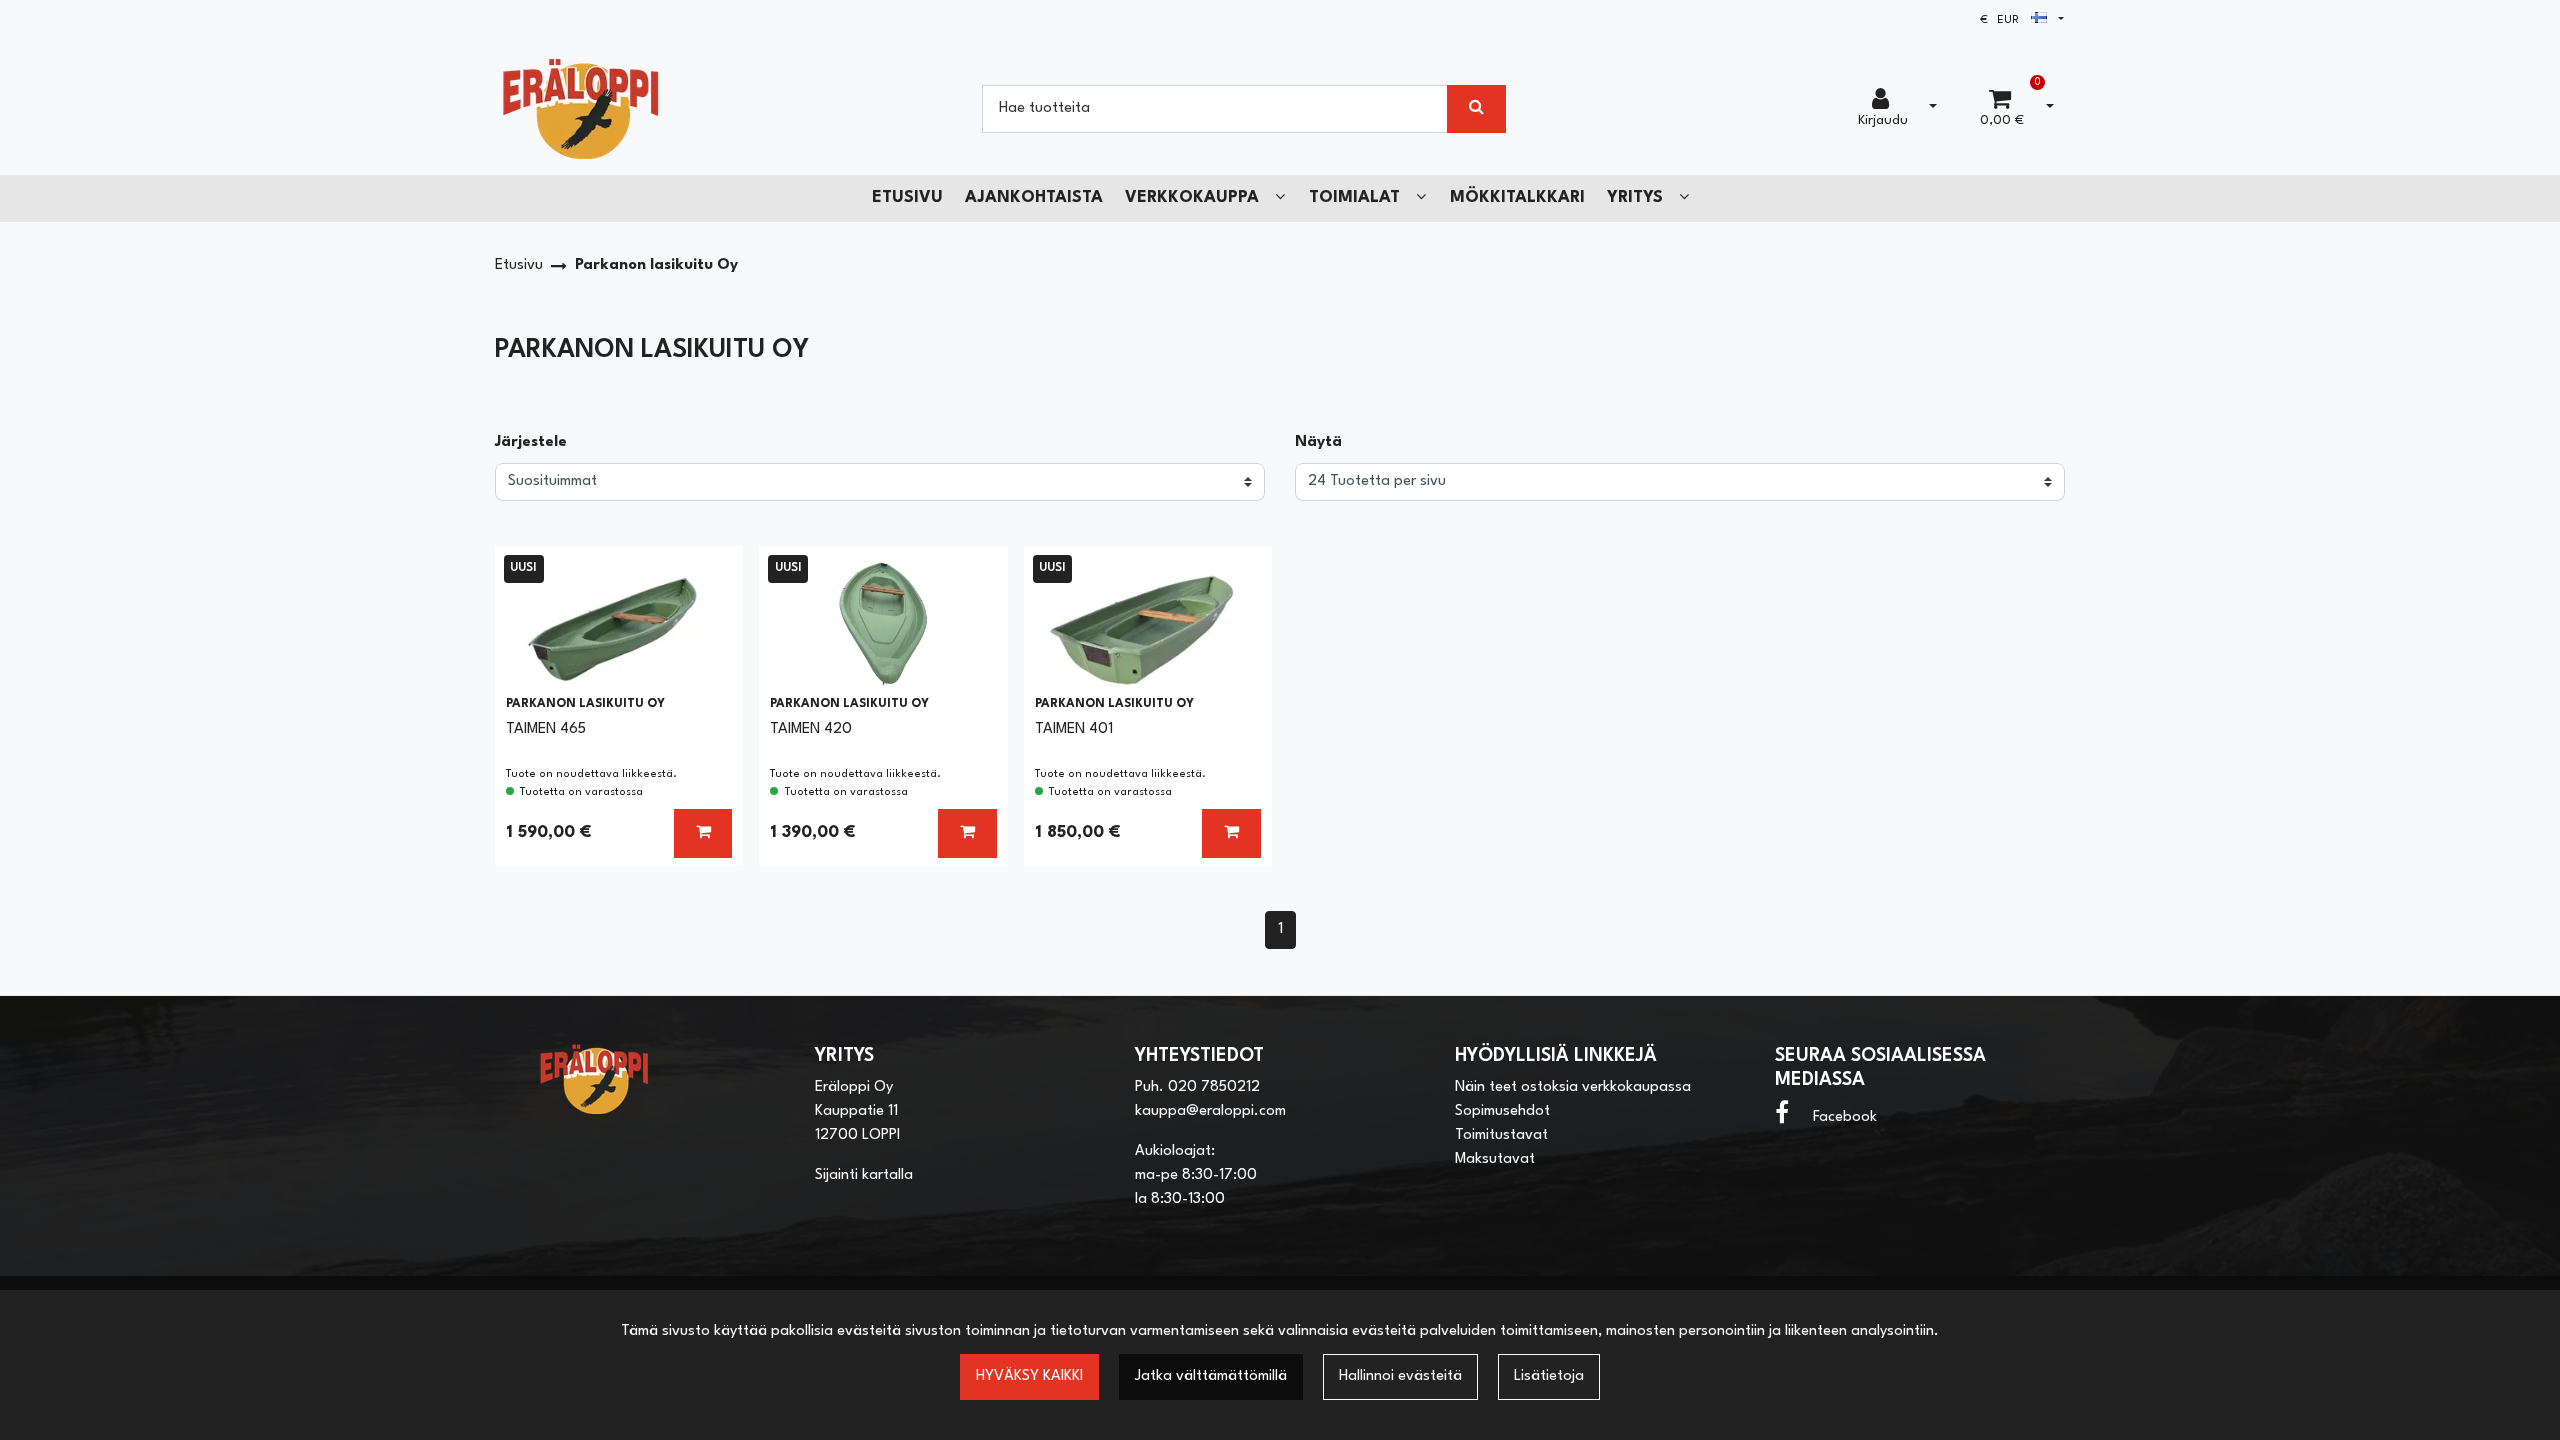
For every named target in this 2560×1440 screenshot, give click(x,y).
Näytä (1318, 442)
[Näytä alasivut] (1280, 197)
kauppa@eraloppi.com (1210, 1111)
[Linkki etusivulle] (581, 108)
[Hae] (1476, 109)
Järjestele (531, 442)
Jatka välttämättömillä (1211, 1376)
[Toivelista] (708, 576)
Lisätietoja (1549, 1376)
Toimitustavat (1501, 1135)
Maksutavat (1495, 1159)
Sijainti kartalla (864, 1175)
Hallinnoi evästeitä (1400, 1376)
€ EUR (2005, 20)
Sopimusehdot (1502, 1111)
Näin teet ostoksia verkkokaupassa (1573, 1087)
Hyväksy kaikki (1029, 1376)
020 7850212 (1214, 1087)
